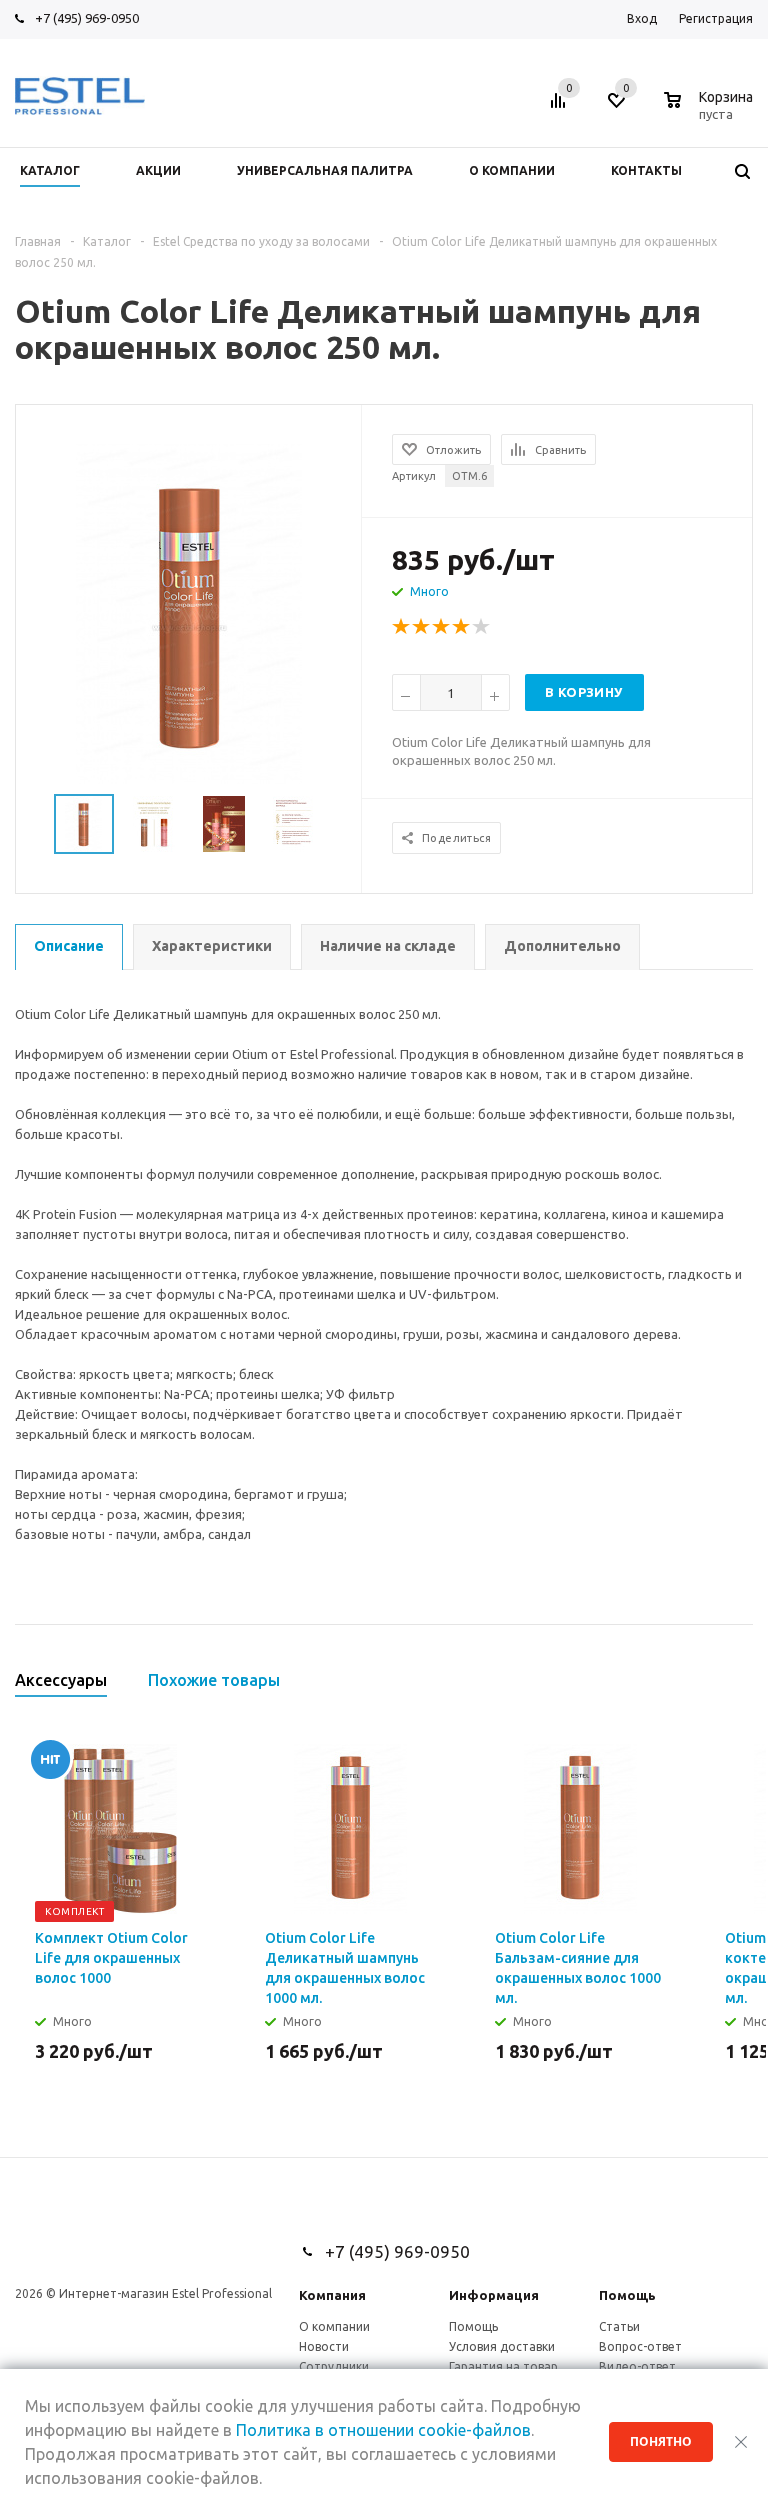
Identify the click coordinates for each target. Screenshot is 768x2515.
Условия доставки (502, 2346)
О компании (334, 2326)
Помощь (627, 2295)
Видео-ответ (637, 2366)
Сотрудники (334, 2366)
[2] (422, 627)
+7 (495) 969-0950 (87, 18)
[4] (462, 627)
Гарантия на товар (503, 2366)
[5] (482, 627)
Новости (324, 2346)
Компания (332, 2295)
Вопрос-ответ (640, 2346)
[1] (402, 627)
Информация (494, 2295)
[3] (442, 627)
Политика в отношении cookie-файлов (383, 2430)
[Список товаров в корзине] (711, 111)
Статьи (619, 2326)
